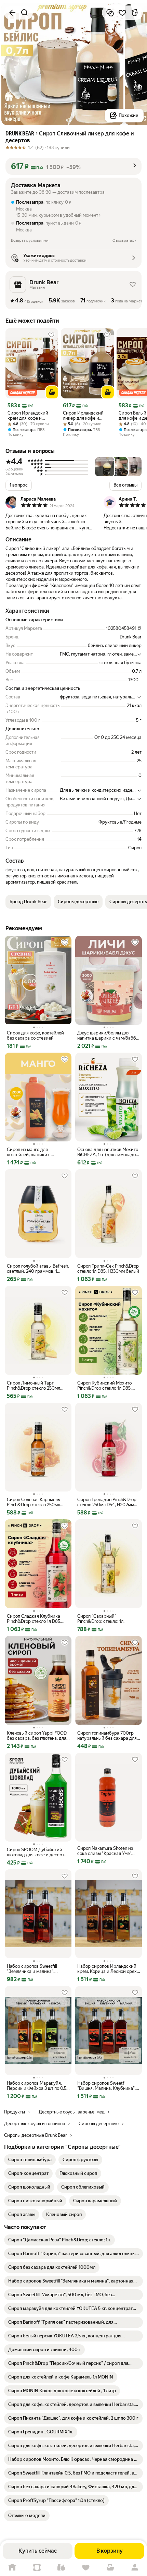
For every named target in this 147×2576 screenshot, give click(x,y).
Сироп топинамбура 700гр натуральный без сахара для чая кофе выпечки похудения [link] (108, 1736)
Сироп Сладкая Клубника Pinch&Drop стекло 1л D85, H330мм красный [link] (34, 1619)
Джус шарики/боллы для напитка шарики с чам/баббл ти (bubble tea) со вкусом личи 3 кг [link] (108, 1035)
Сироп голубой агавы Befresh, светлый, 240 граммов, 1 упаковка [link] (38, 1269)
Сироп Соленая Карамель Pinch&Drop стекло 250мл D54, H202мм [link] (34, 1502)
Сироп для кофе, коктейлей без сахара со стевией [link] (35, 1035)
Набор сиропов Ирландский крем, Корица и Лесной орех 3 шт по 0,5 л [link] (107, 1969)
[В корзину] (52, 392)
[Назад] (12, 13)
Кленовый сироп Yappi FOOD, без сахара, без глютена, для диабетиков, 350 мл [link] (37, 1736)
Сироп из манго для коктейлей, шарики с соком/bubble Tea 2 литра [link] (34, 1152)
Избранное (86, 2568)
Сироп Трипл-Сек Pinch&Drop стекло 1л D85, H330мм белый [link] (108, 1269)
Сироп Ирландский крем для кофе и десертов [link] (28, 416)
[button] (73, 166)
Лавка (61, 2568)
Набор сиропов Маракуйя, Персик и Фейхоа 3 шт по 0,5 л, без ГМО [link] (37, 2086)
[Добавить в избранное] (122, 13)
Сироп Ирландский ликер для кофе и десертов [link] (83, 416)
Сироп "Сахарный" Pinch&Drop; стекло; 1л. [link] (101, 1619)
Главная (12, 2568)
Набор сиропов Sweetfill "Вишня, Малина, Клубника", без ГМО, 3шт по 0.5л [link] (106, 2086)
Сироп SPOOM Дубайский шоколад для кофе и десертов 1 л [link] (38, 1852)
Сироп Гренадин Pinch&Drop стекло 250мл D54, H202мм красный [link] (107, 1502)
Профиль (135, 2568)
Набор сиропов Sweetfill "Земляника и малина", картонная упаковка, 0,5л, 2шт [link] (38, 1969)
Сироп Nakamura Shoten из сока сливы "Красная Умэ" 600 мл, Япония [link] (105, 1851)
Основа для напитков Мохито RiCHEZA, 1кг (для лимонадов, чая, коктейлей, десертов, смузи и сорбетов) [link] (108, 1152)
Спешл (37, 2568)
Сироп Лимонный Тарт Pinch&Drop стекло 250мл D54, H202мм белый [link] (34, 1386)
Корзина (110, 2568)
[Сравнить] (110, 13)
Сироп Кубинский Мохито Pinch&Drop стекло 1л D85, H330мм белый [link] (104, 1386)
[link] (30, 2160)
